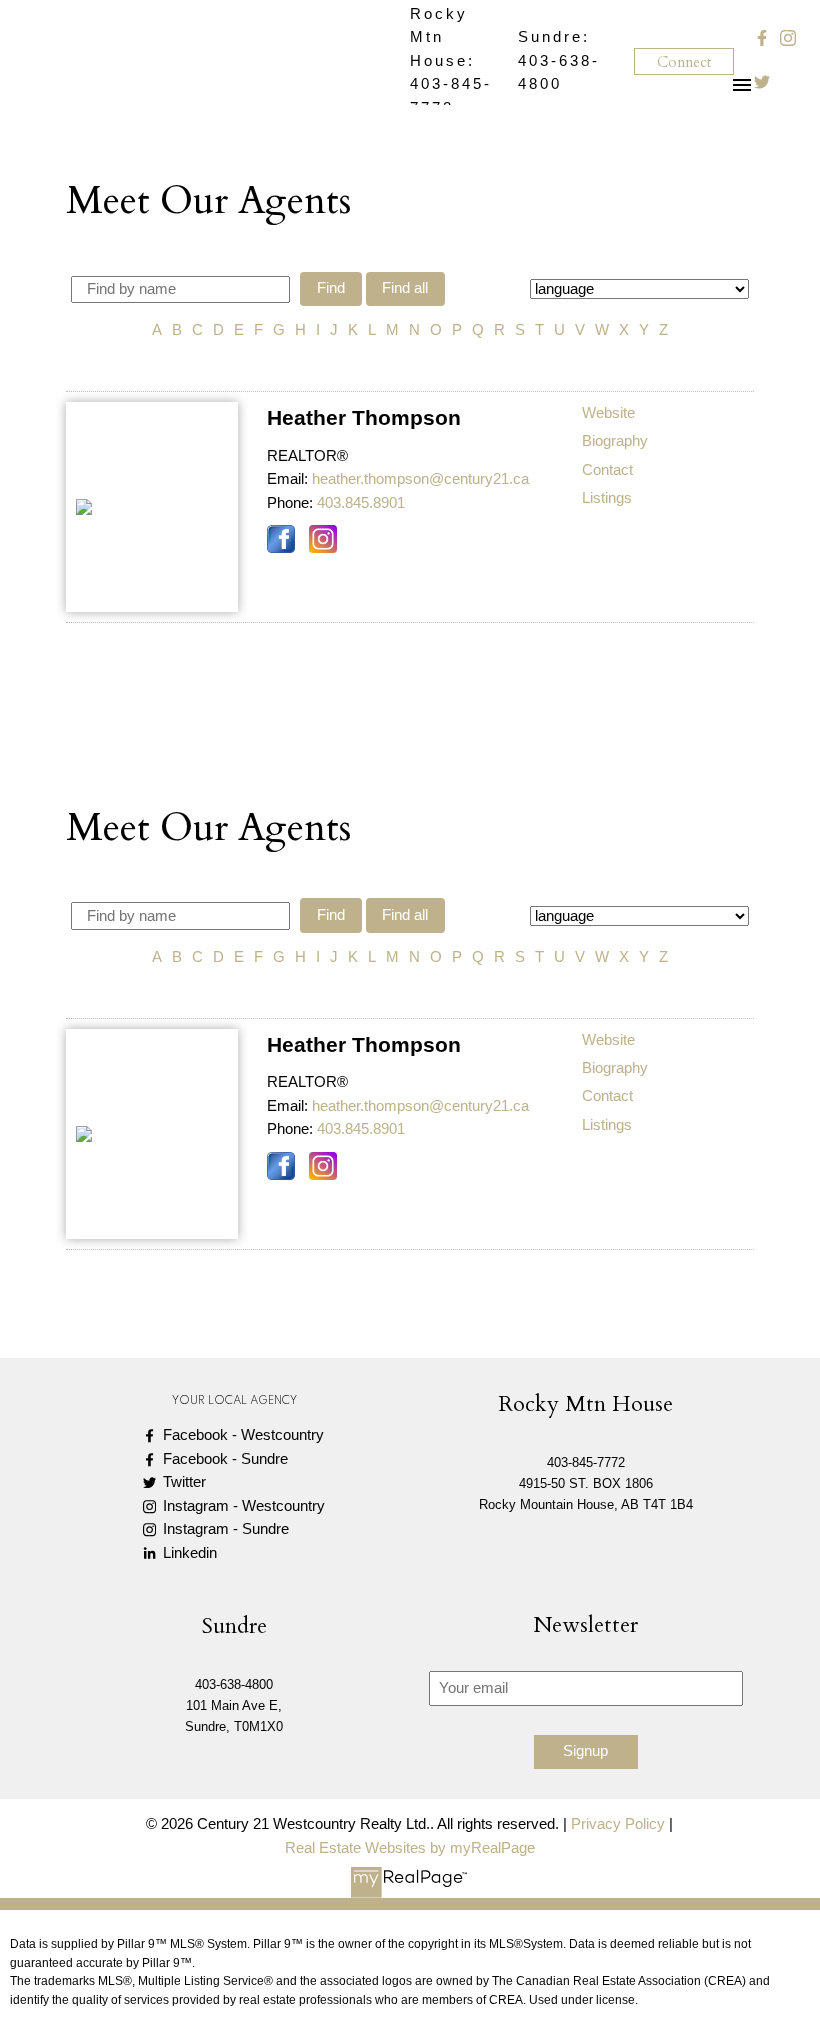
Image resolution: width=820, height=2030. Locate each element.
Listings (607, 498)
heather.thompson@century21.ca (420, 479)
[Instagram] (788, 41)
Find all (405, 288)
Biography (615, 441)
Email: (287, 479)
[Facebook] (762, 41)
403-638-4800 (234, 1684)
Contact (607, 470)
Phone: (290, 503)
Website (608, 413)
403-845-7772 (586, 1462)
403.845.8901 (361, 503)
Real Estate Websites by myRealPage (410, 1848)
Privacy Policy (618, 1824)
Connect (684, 62)
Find (331, 288)
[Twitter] (762, 85)
